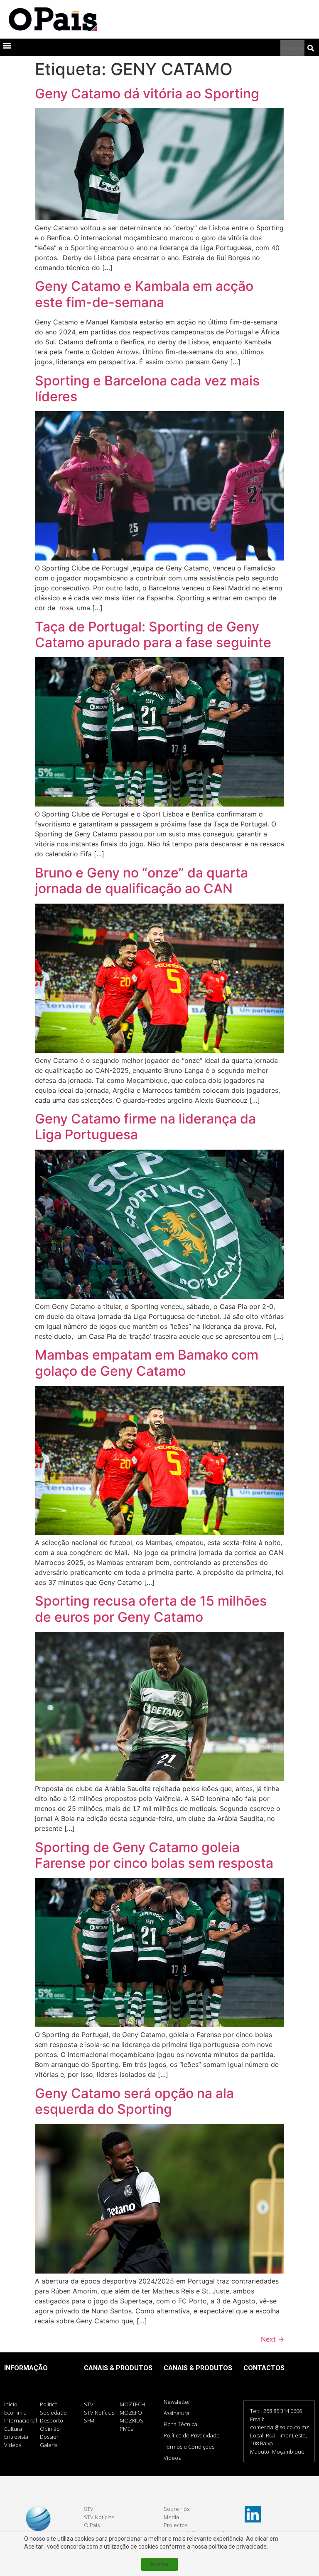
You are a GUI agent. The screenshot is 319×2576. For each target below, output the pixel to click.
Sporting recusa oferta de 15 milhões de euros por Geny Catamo (151, 1609)
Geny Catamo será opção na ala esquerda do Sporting (134, 2101)
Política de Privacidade (192, 2435)
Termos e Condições (189, 2447)
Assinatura (177, 2413)
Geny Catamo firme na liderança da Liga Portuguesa (145, 1127)
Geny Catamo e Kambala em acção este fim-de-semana (144, 294)
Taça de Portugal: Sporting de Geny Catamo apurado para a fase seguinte (155, 635)
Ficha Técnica (180, 2424)
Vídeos (172, 2458)
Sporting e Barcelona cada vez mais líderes (147, 389)
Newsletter (177, 2402)
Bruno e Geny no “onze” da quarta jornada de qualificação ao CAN (141, 881)
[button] (7, 45)
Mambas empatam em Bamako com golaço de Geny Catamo (147, 1363)
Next (272, 2339)
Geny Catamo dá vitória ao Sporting (149, 94)
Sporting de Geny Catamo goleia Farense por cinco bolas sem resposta (156, 1855)
